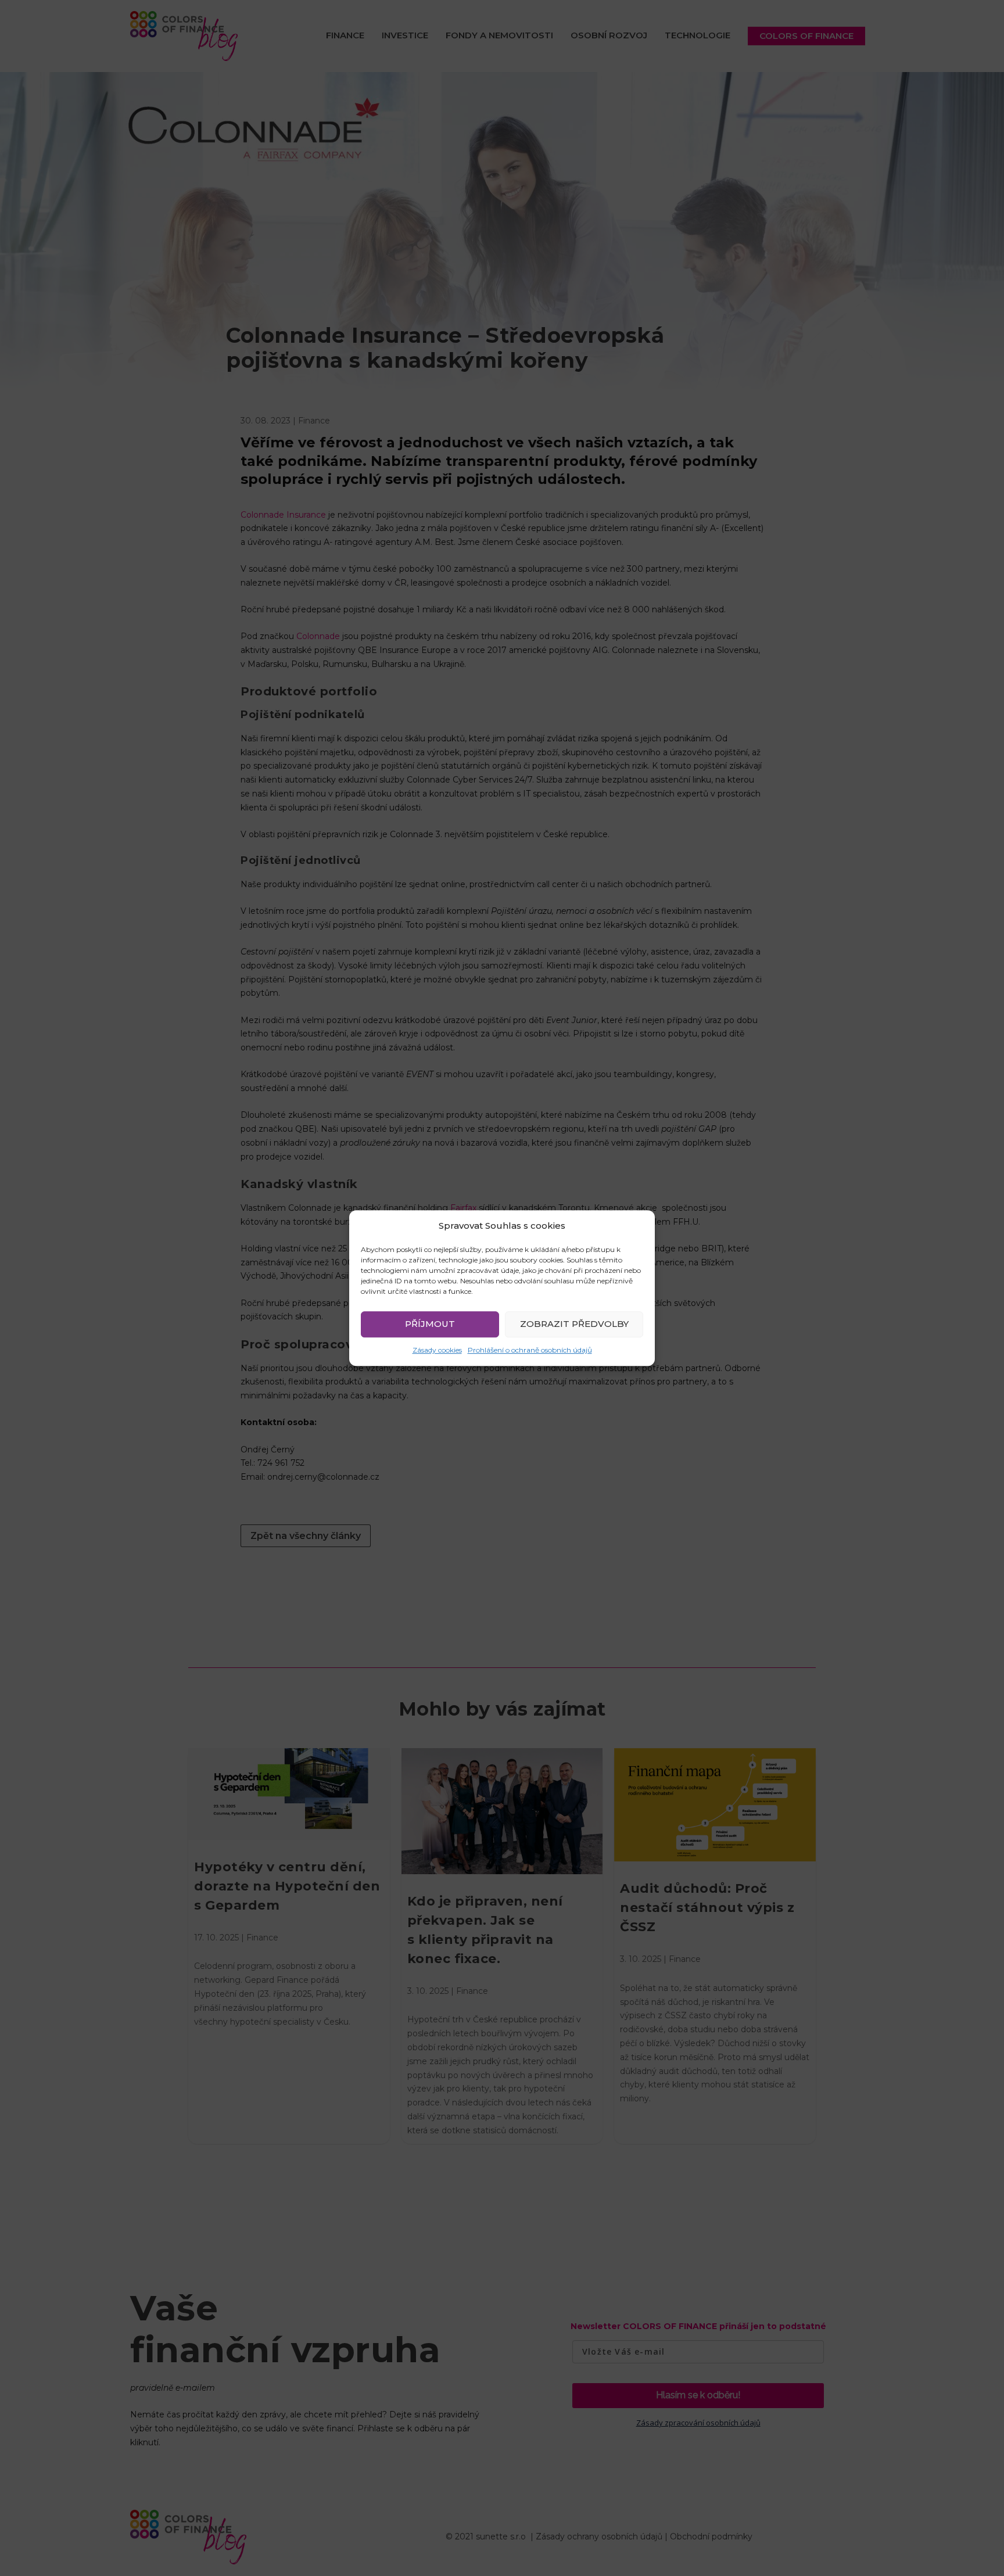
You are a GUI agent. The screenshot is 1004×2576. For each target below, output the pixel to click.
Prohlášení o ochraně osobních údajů (530, 1350)
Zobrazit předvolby (574, 1324)
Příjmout (430, 1324)
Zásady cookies (437, 1350)
